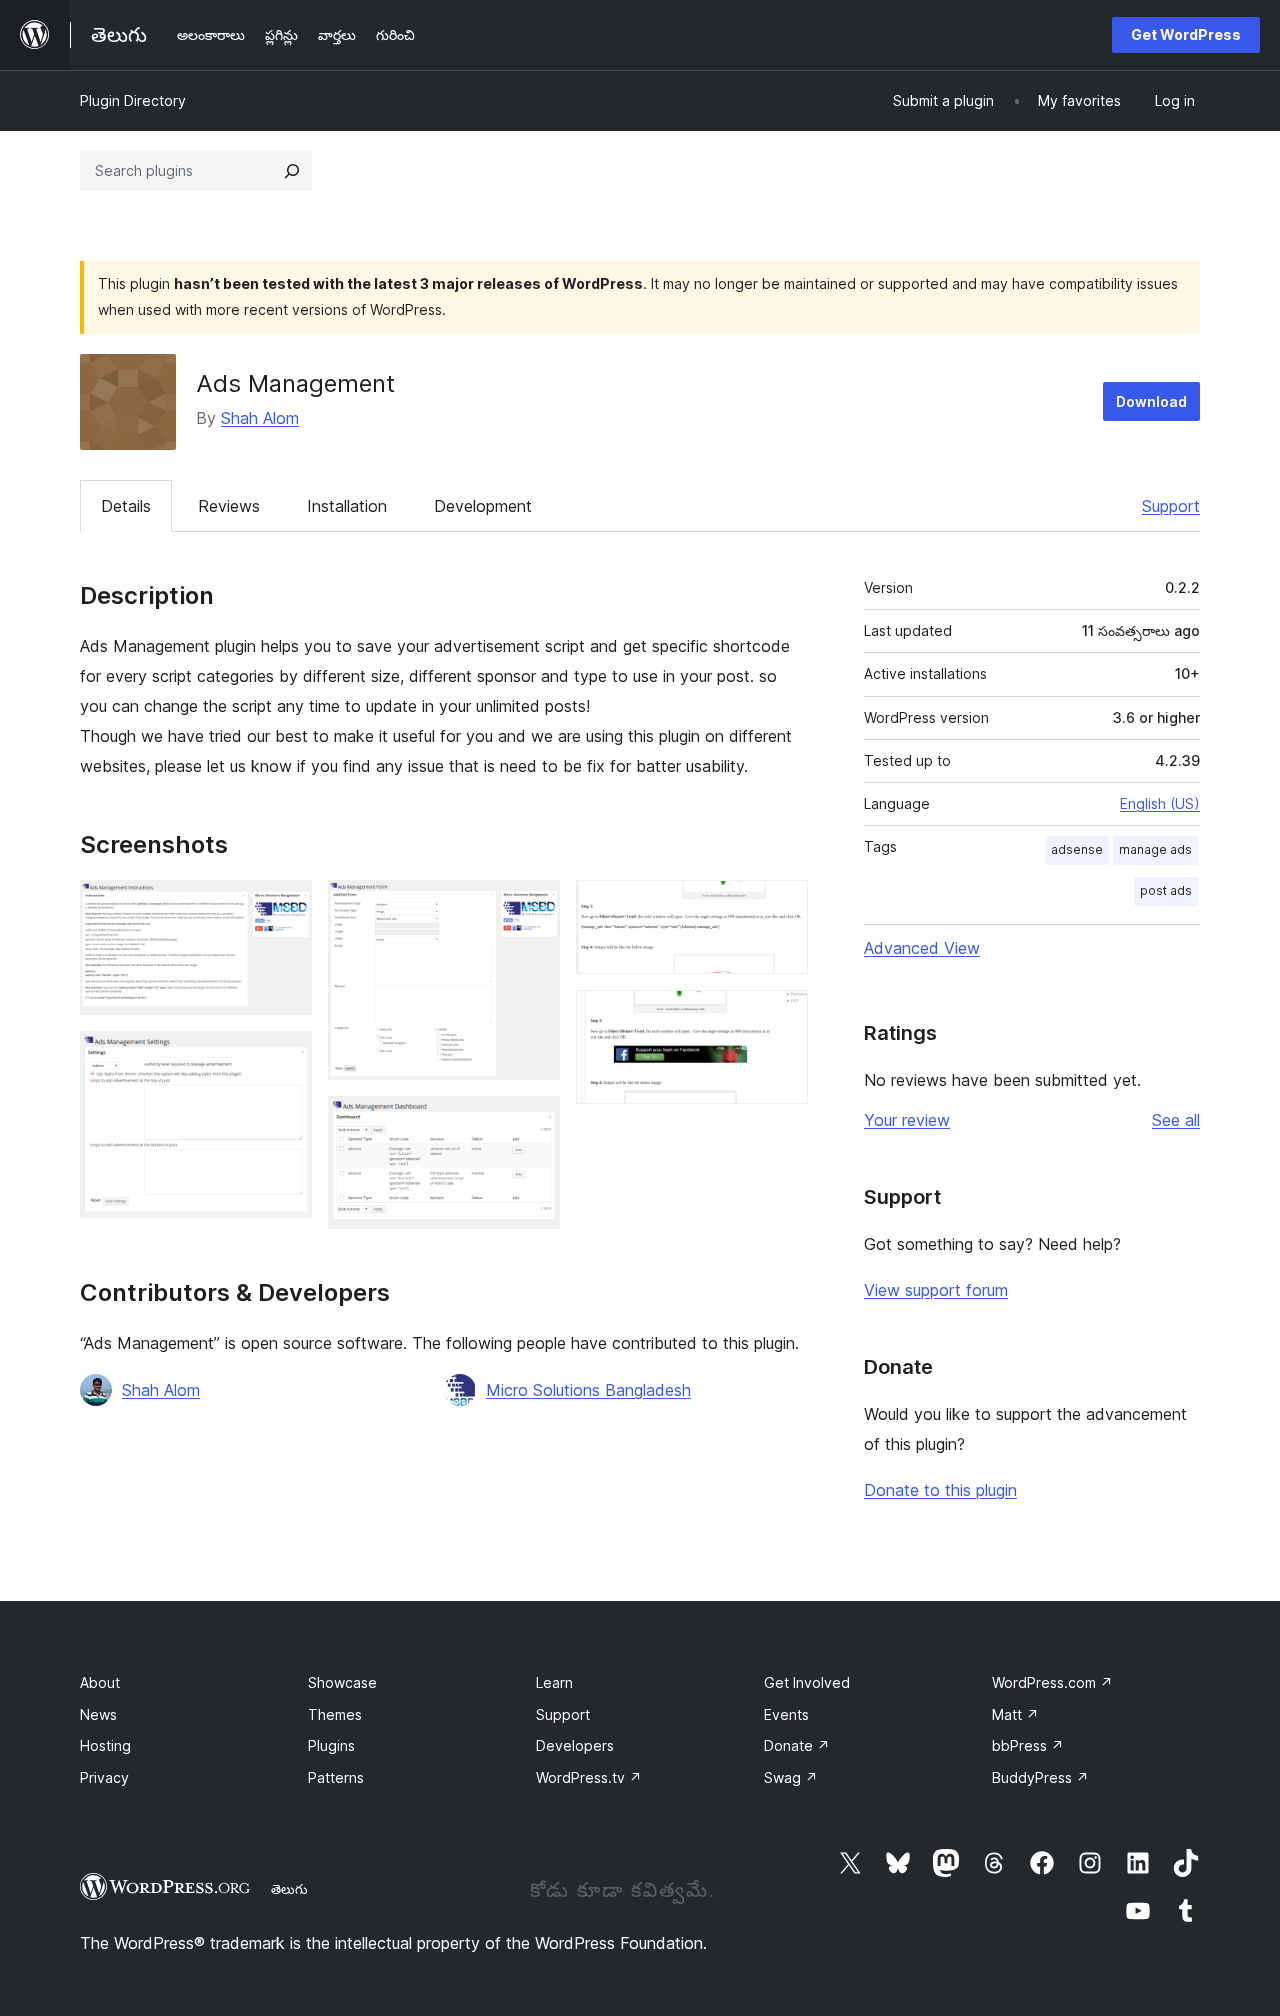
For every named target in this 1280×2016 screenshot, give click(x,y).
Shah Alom (260, 418)
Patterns (336, 1777)
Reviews (229, 506)
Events (786, 1714)
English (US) (1160, 803)
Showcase (342, 1682)
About (100, 1682)
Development (483, 506)
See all (1176, 1120)
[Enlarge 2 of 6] (285, 1058)
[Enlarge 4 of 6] (533, 1123)
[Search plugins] (292, 171)
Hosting (105, 1745)
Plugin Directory (133, 100)
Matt (1015, 1714)
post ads (1166, 890)
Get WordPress (1186, 34)
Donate (797, 1745)
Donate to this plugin (940, 1490)
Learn (554, 1682)
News (98, 1714)
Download (1151, 401)
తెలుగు (289, 1889)
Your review (907, 1120)
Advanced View (922, 948)
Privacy (104, 1777)
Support (1171, 506)
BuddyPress (1040, 1777)
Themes (335, 1714)
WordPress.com (1052, 1682)
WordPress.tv (589, 1777)
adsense (1077, 849)
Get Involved (807, 1682)
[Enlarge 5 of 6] (781, 907)
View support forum (936, 1290)
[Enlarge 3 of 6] (533, 907)
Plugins (331, 1745)
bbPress (1028, 1745)
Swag (791, 1777)
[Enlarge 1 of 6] (285, 907)
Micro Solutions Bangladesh (588, 1390)
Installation (347, 506)
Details (126, 506)
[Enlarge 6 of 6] (781, 1017)
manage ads (1155, 849)
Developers (575, 1745)
